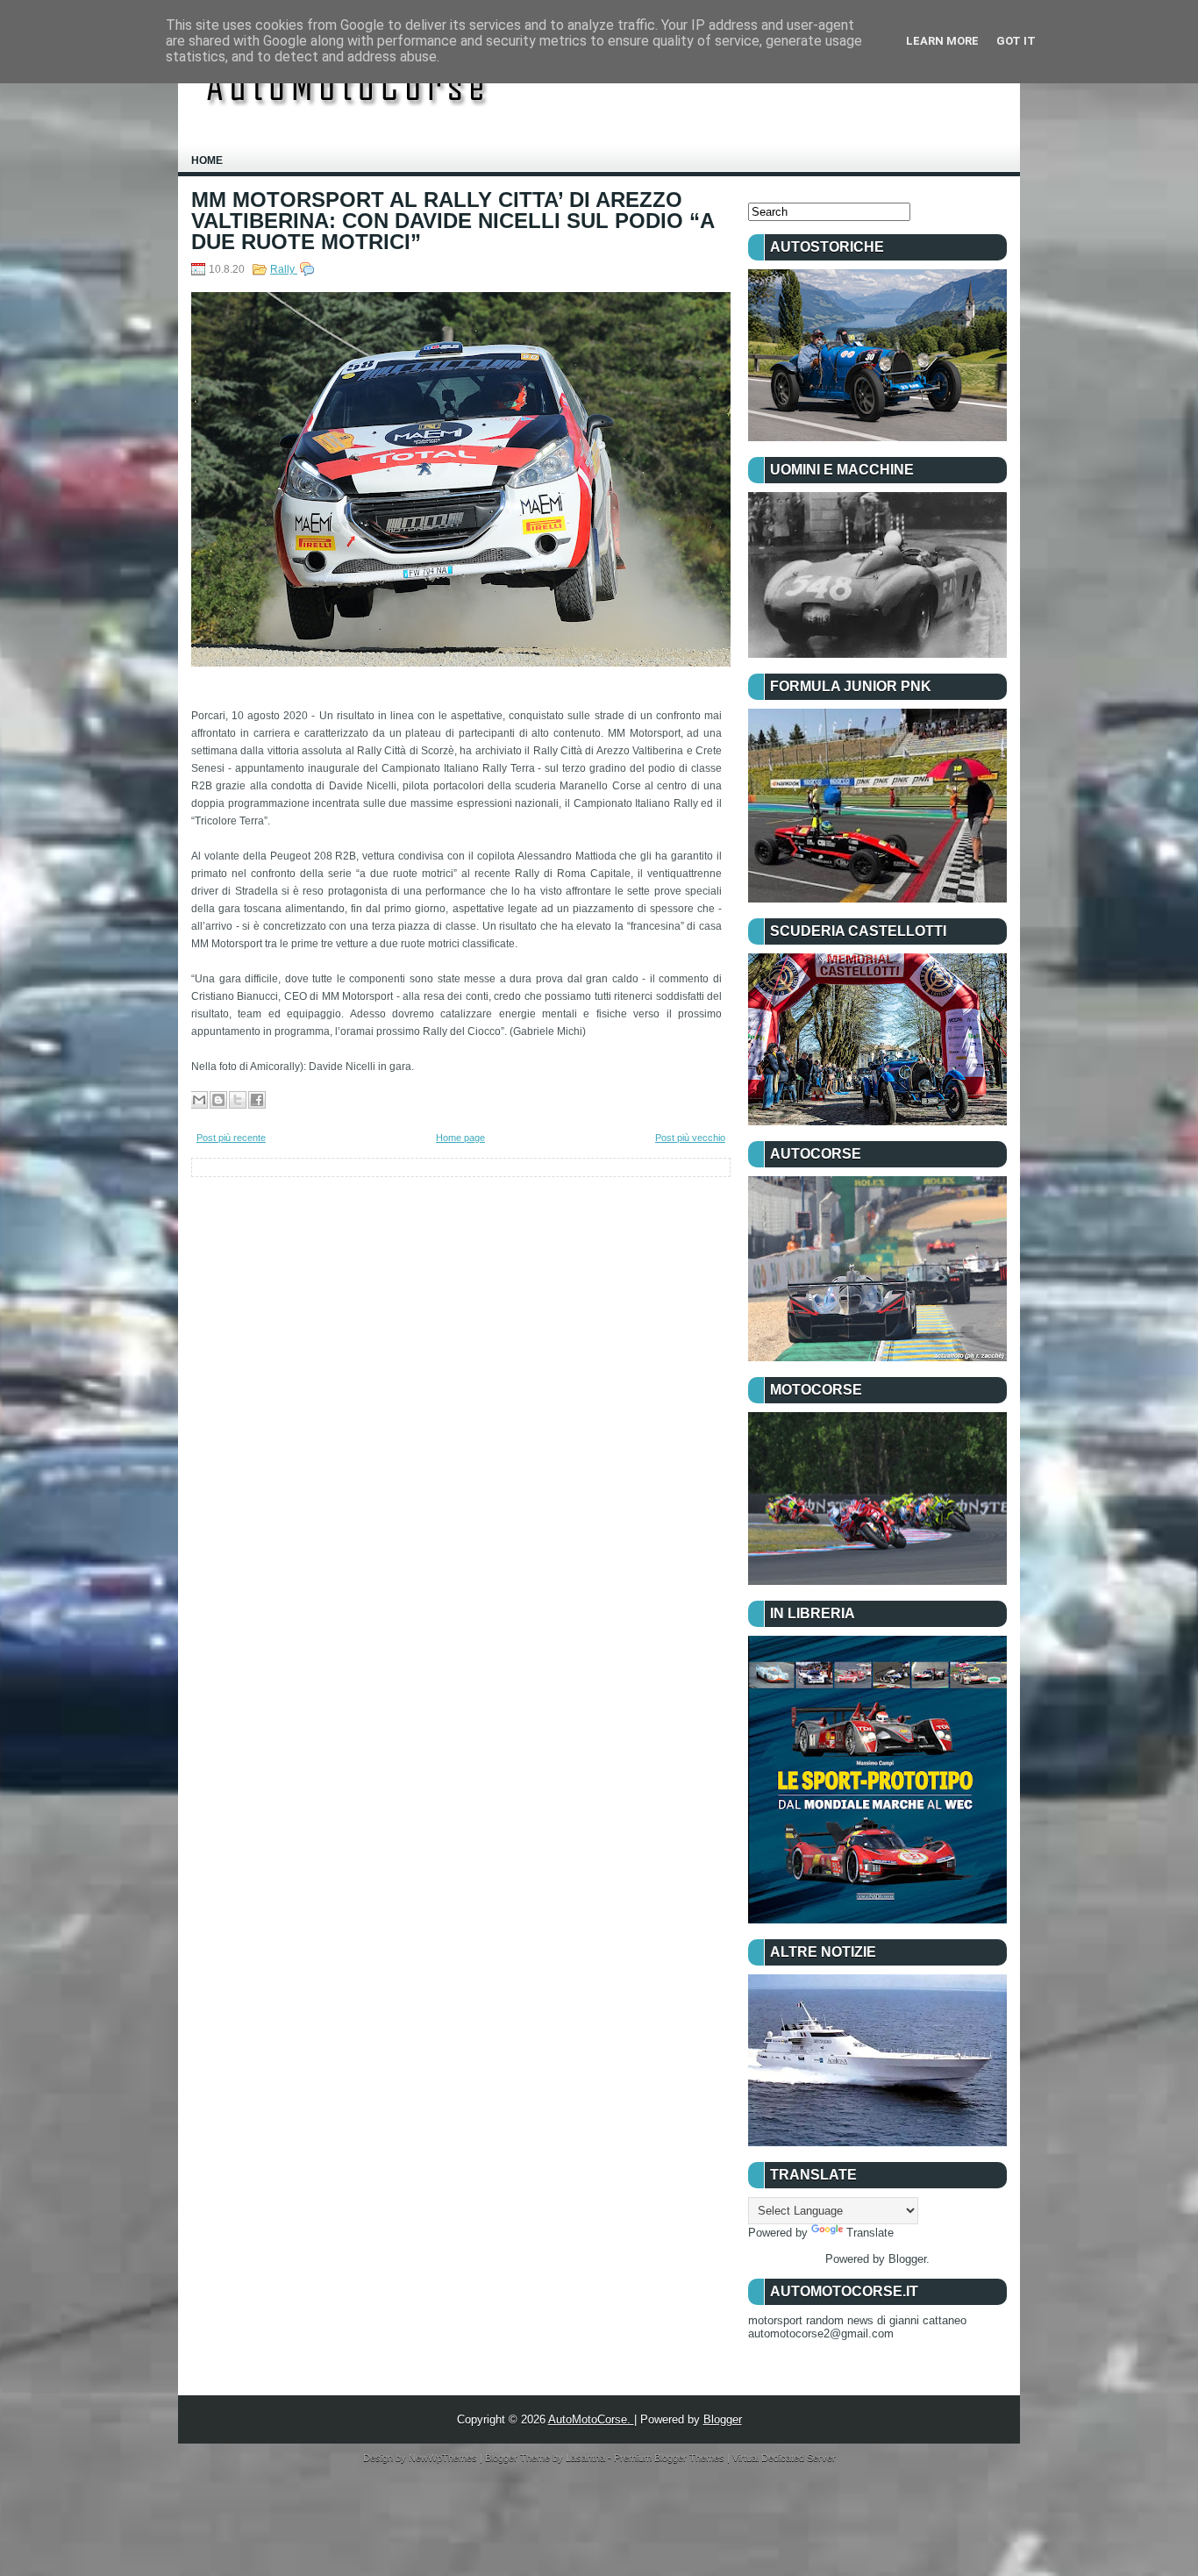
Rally (284, 269)
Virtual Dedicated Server (784, 2458)
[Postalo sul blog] (218, 1100)
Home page (460, 1138)
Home (207, 161)
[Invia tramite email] (199, 1100)
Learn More (942, 41)
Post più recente (231, 1138)
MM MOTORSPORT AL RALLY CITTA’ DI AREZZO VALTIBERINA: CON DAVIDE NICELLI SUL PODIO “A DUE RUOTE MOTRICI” (453, 221)
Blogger (907, 2259)
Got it (1016, 41)
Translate (870, 2233)
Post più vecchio (690, 1138)
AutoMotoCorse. (591, 2419)
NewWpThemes (444, 2458)
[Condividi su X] (238, 1100)
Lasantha (587, 2458)
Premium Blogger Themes (670, 2458)
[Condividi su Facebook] (257, 1100)
